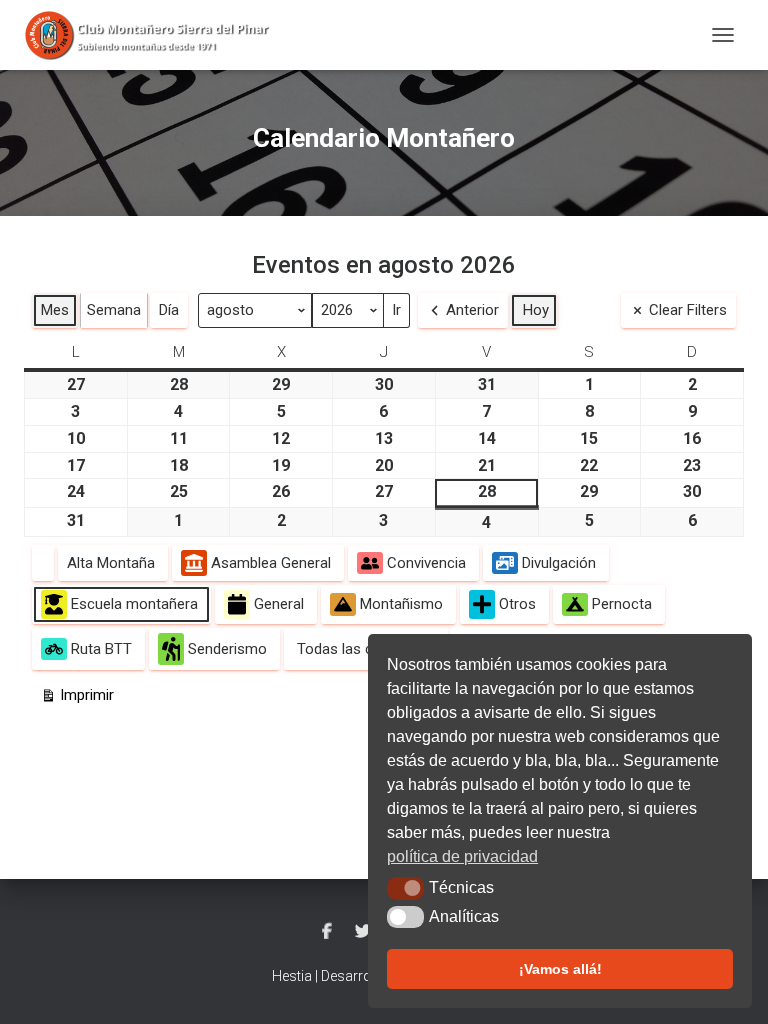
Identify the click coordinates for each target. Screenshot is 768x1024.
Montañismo (401, 604)
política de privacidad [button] (462, 856)
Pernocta (622, 604)
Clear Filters (688, 310)
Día (169, 310)
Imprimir (77, 699)
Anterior (472, 310)
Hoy (536, 310)
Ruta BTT (101, 649)
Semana (114, 310)
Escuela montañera (134, 604)
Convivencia (426, 563)
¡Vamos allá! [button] (560, 969)
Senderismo (227, 649)
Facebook (327, 932)
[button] (405, 888)
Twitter (363, 932)
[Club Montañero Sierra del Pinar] (156, 35)
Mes (55, 310)
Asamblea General (271, 563)
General (279, 604)
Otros (517, 604)
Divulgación (559, 563)
